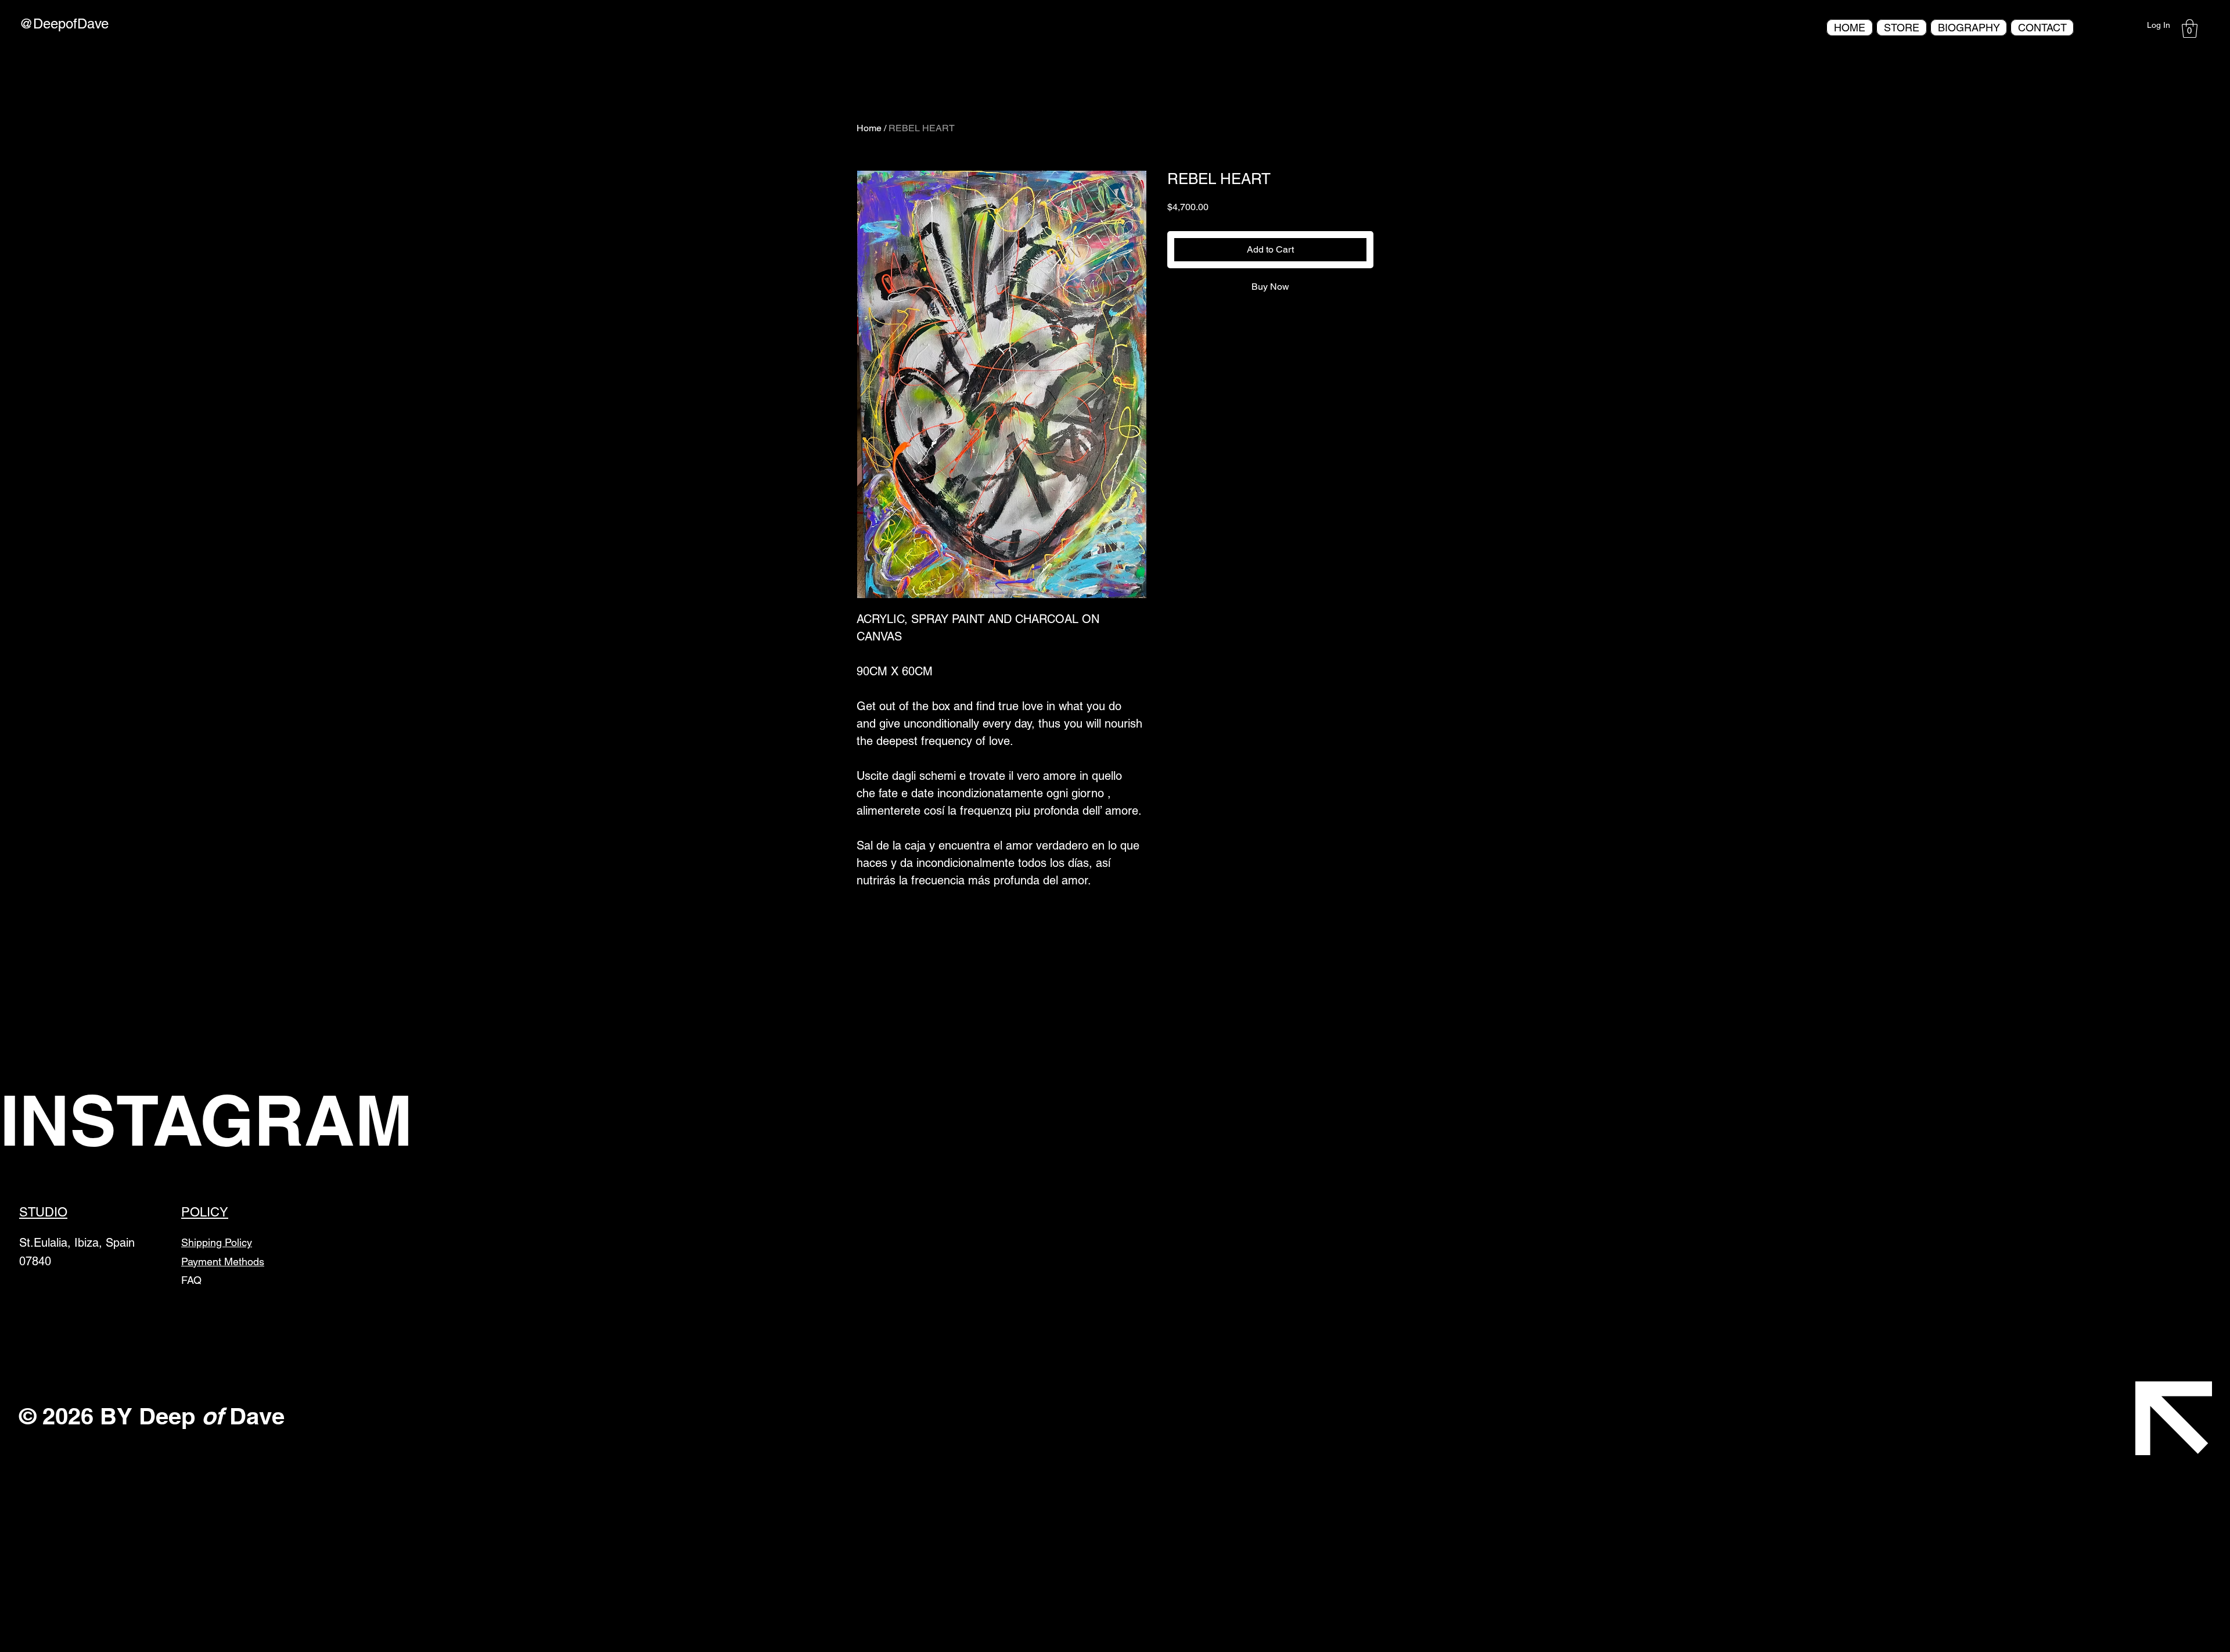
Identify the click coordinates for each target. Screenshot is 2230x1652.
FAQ (191, 1280)
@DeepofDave (64, 24)
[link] (2190, 28)
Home (869, 128)
